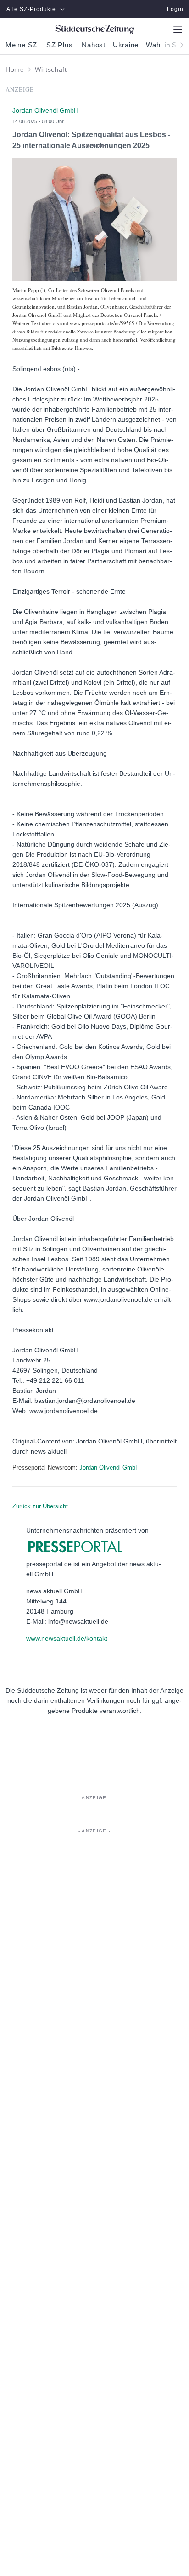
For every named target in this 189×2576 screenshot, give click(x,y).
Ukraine (126, 45)
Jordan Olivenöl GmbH (109, 1468)
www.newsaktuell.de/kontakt (67, 1638)
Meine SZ (21, 45)
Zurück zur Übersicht (40, 1506)
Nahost (94, 45)
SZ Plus (59, 45)
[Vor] (179, 44)
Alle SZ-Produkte (31, 9)
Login (175, 9)
